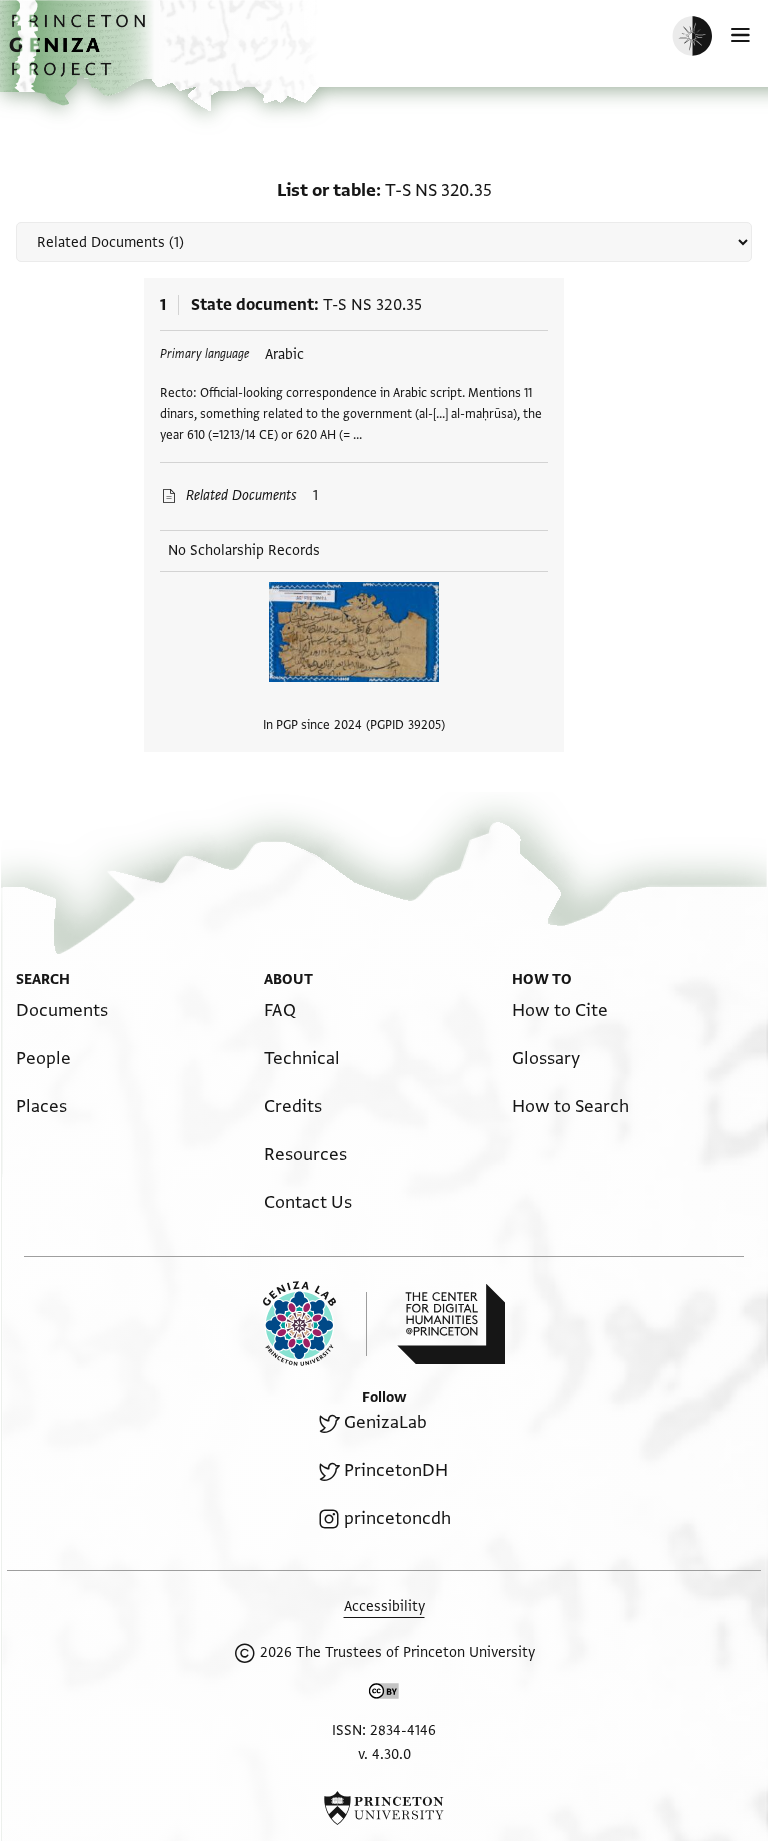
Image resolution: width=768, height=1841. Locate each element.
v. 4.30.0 (384, 1754)
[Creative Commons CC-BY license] (384, 1695)
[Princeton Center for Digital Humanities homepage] (451, 1324)
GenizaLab (385, 1422)
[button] (80, 55)
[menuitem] (62, 1010)
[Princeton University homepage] (384, 1808)
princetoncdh (397, 1518)
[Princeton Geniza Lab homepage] (315, 1323)
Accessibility (384, 1606)
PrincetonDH (396, 1470)
